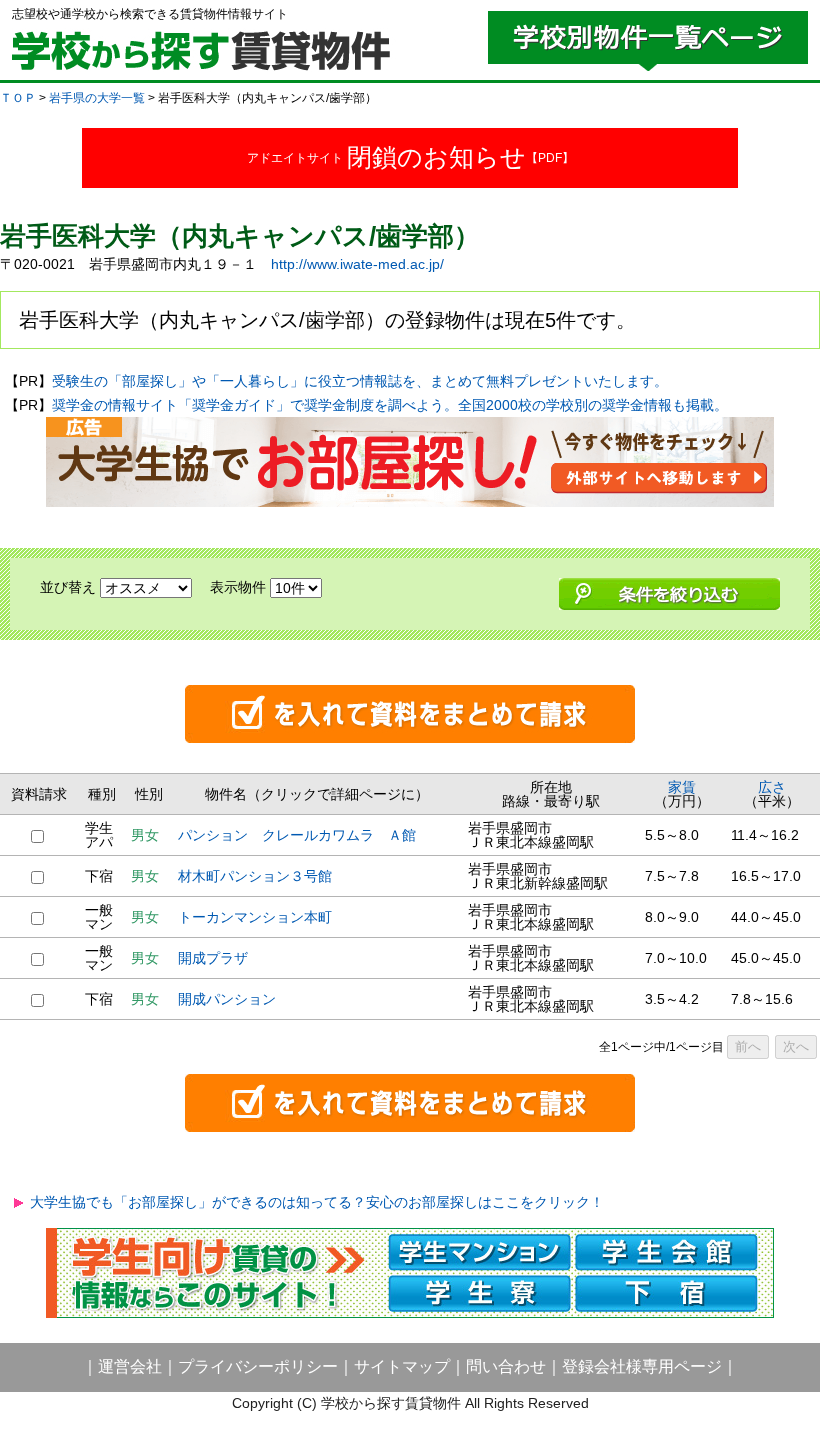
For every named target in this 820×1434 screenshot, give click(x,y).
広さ (772, 787)
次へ (796, 1046)
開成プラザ (213, 958)
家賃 (682, 787)
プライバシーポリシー (258, 1366)
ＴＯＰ (18, 98)
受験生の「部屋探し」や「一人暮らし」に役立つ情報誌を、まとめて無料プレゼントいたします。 (360, 381)
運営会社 (130, 1366)
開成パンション (227, 999)
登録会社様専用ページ (642, 1366)
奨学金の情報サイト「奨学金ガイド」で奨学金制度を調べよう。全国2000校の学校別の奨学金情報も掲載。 (390, 405)
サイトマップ (402, 1366)
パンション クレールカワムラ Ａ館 (297, 835)
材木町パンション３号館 (255, 876)
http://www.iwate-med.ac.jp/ (357, 264)
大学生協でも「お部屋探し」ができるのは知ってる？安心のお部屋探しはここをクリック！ (317, 1202)
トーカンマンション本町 (255, 917)
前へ (748, 1046)
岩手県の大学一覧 (97, 98)
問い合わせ (506, 1366)
